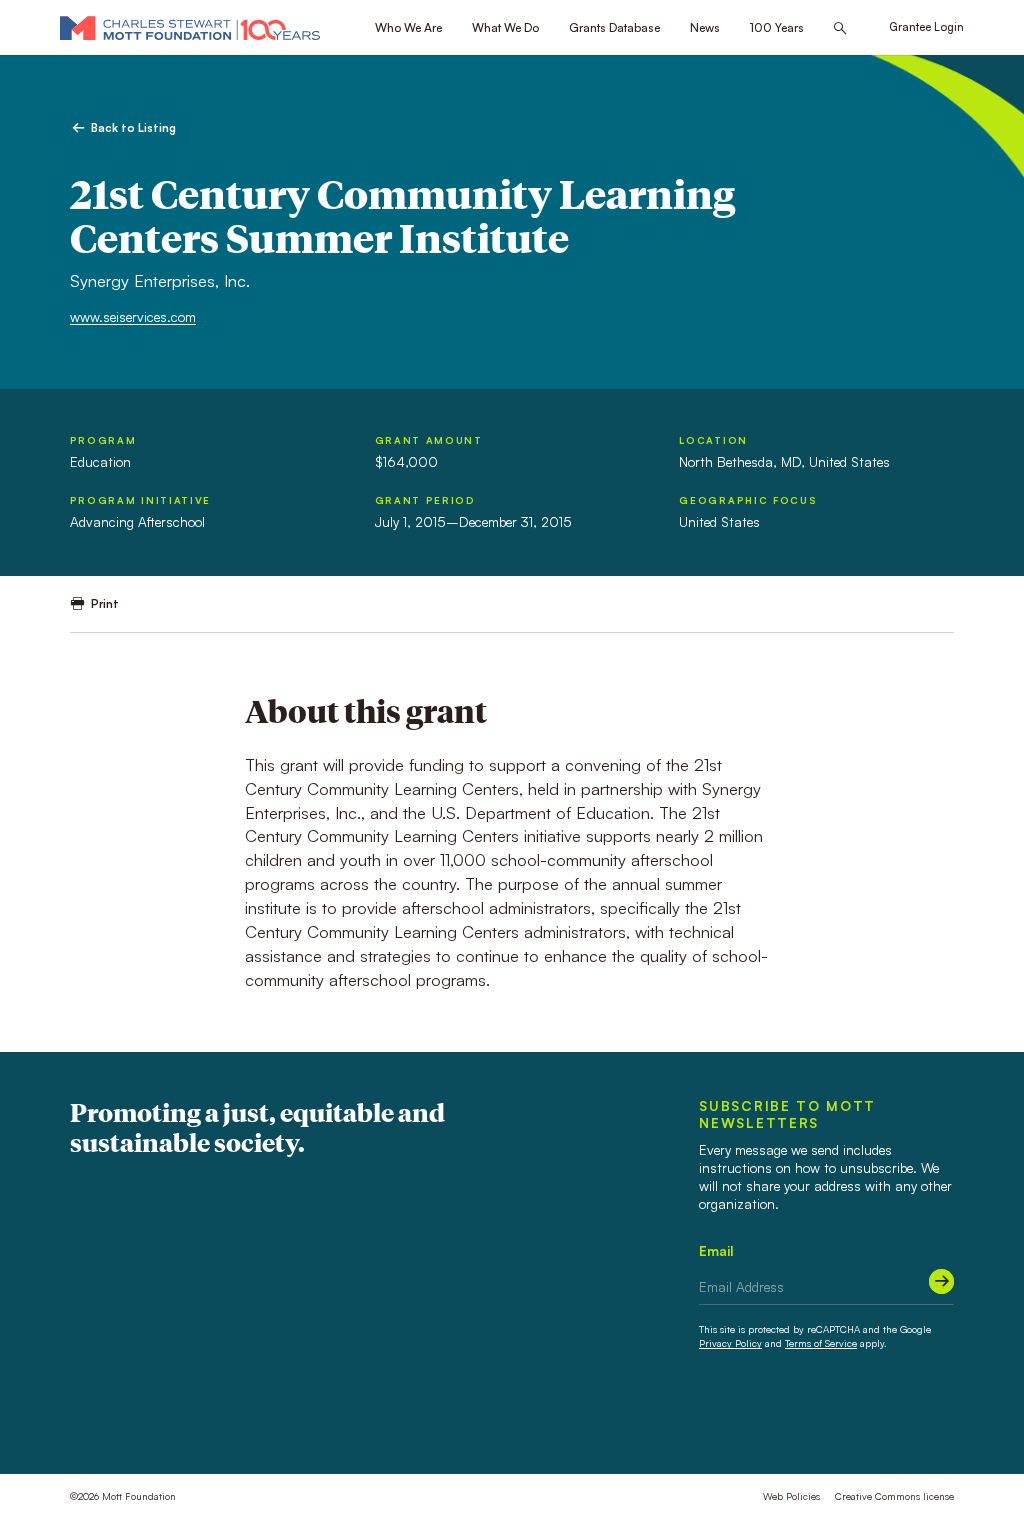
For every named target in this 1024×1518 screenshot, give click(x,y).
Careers (177, 1419)
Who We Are (408, 27)
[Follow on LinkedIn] (891, 1420)
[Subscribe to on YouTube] (945, 1420)
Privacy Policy (730, 1343)
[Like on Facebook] (864, 1420)
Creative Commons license (894, 1496)
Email (716, 1250)
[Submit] (941, 1281)
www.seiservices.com (133, 316)
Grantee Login (926, 27)
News (705, 27)
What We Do (505, 27)
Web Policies (791, 1496)
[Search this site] (840, 28)
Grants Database (614, 27)
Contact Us (103, 1419)
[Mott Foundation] (190, 27)
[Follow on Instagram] (918, 1420)
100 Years (777, 27)
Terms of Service (821, 1343)
